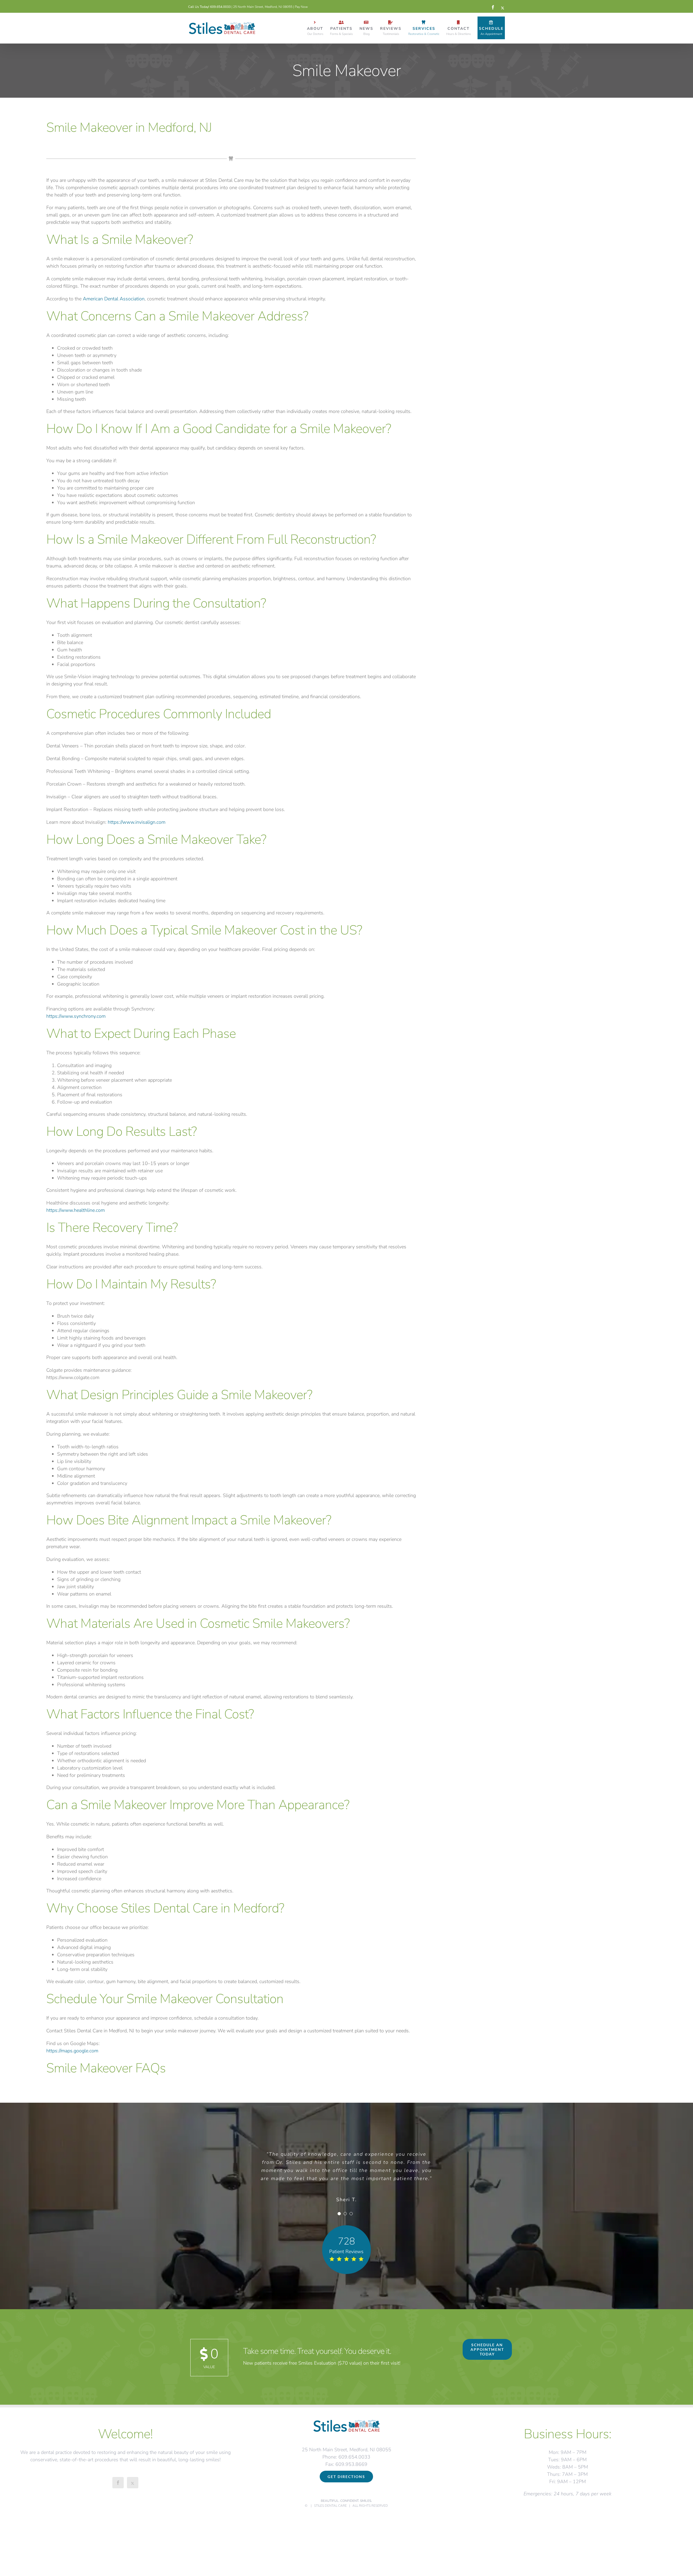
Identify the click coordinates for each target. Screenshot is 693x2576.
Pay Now (301, 7)
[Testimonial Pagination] (339, 2214)
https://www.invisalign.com (137, 822)
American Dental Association (114, 299)
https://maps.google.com (72, 2051)
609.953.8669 (351, 2464)
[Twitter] (133, 2483)
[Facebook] (118, 2483)
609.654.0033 (220, 7)
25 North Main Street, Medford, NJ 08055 (263, 7)
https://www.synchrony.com (76, 1016)
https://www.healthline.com (76, 1210)
